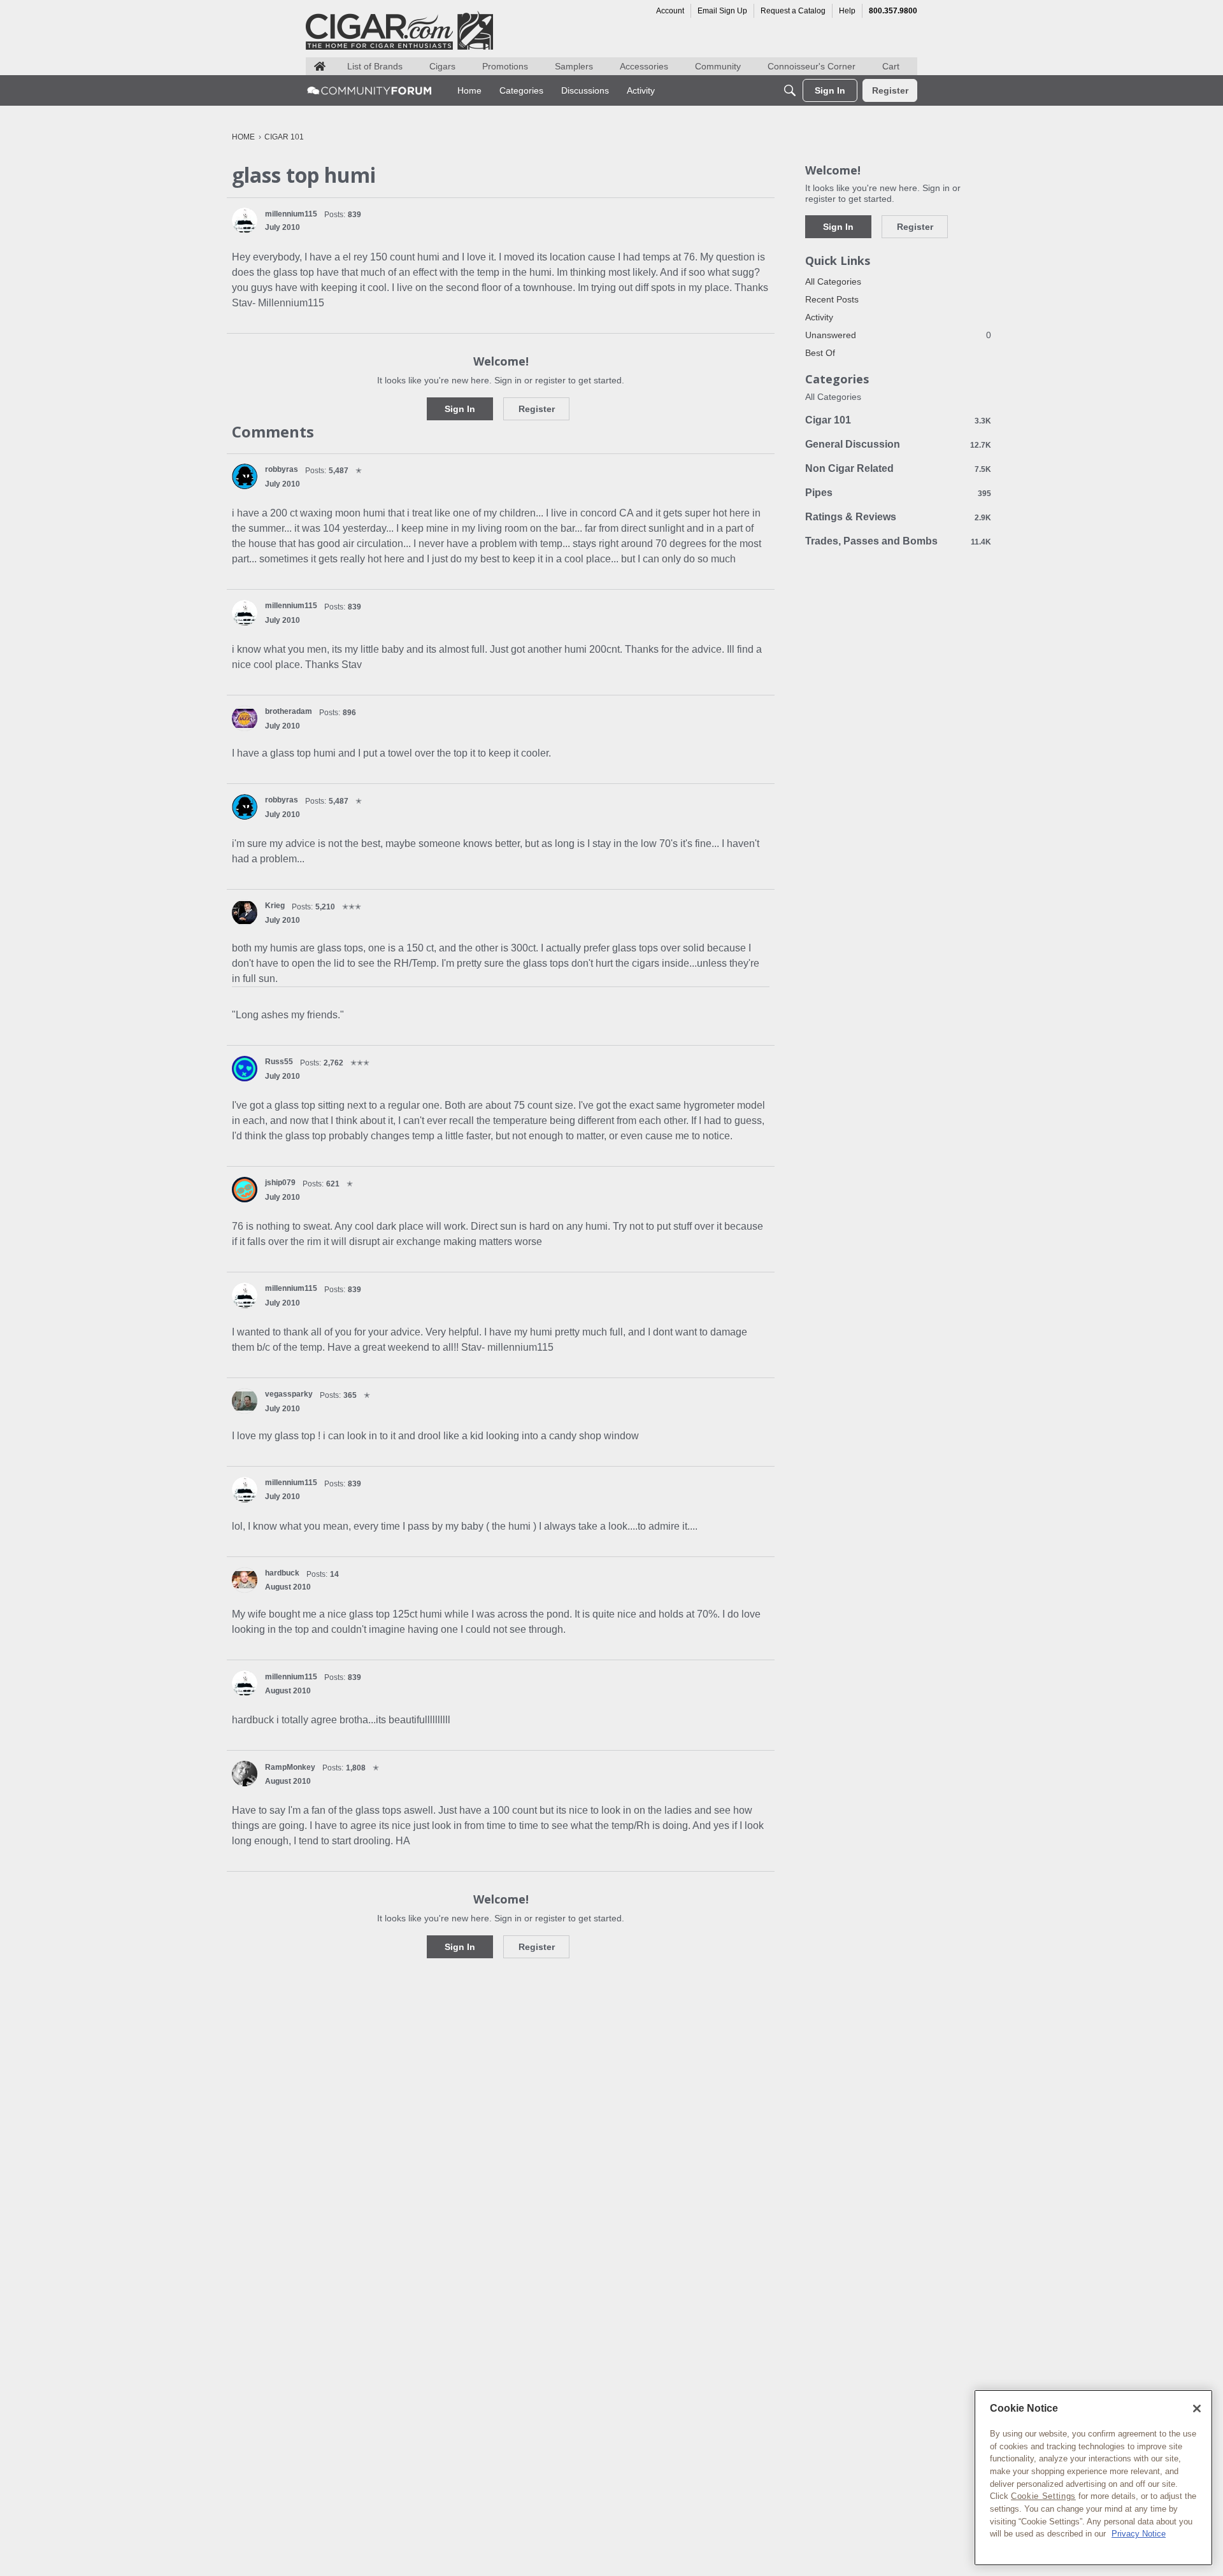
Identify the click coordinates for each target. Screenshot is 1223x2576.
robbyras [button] (282, 469)
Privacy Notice (1139, 2534)
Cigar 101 (898, 420)
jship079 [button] (280, 1183)
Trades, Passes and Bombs (898, 541)
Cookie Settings (1043, 2496)
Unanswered (898, 335)
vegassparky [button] (289, 1394)
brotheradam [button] (289, 711)
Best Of (820, 353)
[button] (245, 220)
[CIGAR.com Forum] (369, 90)
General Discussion (898, 444)
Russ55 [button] (279, 1062)
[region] (1093, 2478)
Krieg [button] (275, 906)
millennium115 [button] (291, 214)
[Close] (1197, 2409)
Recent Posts (832, 299)
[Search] (790, 90)
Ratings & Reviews (898, 517)
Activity (819, 317)
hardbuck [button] (282, 1573)
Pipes (898, 493)
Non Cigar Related (898, 468)
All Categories (833, 281)
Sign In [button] (460, 409)
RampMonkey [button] (290, 1767)
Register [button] (537, 409)
